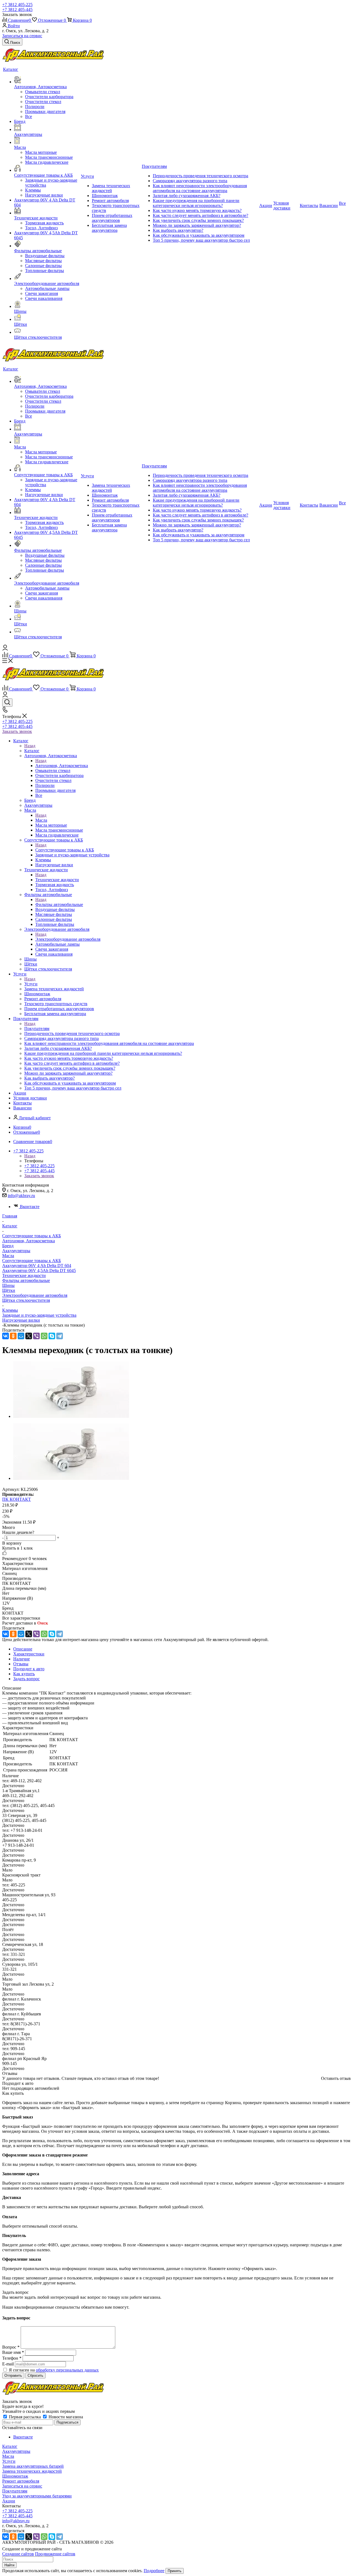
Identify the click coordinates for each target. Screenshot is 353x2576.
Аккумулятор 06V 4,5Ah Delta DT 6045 (39, 1270)
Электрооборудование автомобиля (68, 939)
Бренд (8, 1246)
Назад (30, 746)
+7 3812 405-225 (17, 5)
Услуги (31, 984)
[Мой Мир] (21, 1336)
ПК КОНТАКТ (17, 1499)
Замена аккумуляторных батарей (33, 2466)
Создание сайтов (18, 2554)
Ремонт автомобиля (21, 2481)
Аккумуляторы (16, 1251)
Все (29, 116)
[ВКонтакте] (6, 1336)
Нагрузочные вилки (21, 1320)
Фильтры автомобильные (59, 904)
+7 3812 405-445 (17, 10)
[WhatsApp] (44, 1336)
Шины (8, 1285)
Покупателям (37, 1028)
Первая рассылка (25, 2417)
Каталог (32, 751)
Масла (41, 820)
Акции (9, 2501)
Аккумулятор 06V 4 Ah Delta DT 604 (37, 1266)
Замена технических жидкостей (32, 2471)
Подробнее (154, 2571)
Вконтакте (30, 1207)
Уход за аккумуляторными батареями (37, 2496)
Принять (175, 2571)
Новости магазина (65, 2417)
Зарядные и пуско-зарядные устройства (39, 1315)
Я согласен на (54, 2370)
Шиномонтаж (15, 2476)
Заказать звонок (17, 731)
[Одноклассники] (13, 1336)
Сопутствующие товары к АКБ (65, 850)
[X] (29, 1336)
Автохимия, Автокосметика (62, 766)
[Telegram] (60, 1336)
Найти (9, 2565)
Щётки (9, 1290)
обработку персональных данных (67, 2370)
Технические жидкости (57, 880)
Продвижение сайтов (55, 2554)
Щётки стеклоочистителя (26, 1300)
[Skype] (52, 1336)
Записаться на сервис (22, 36)
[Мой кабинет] (5, 649)
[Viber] (36, 1336)
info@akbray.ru (21, 1196)
